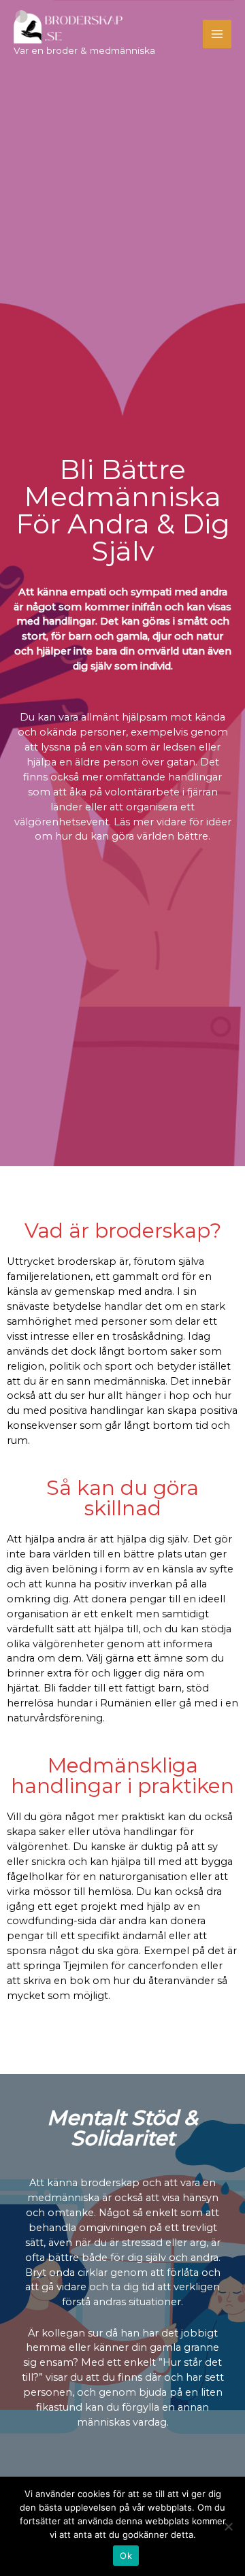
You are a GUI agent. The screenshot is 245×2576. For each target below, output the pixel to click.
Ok (126, 2556)
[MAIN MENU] (217, 34)
